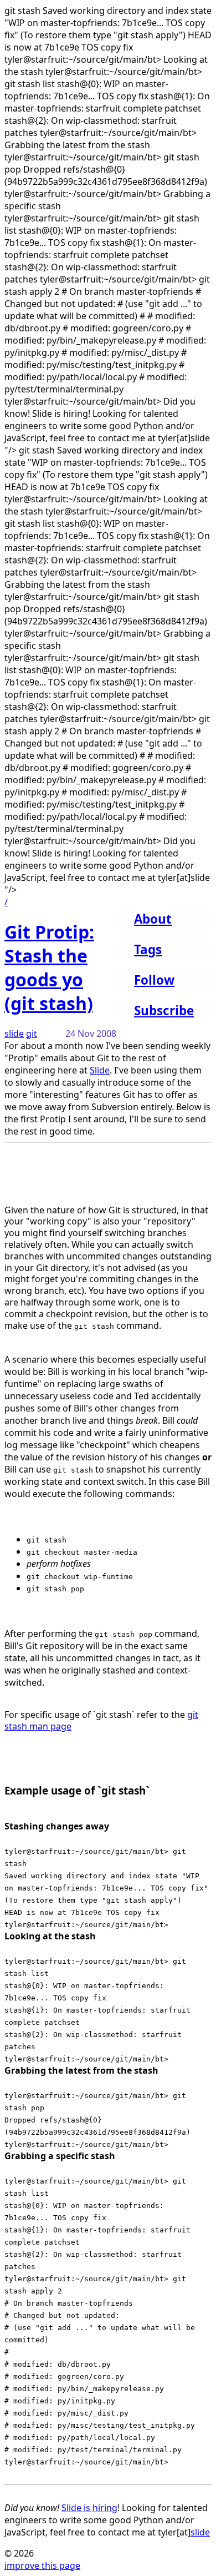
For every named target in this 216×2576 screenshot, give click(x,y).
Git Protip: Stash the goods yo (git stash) (49, 967)
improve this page (42, 2565)
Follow (154, 980)
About (153, 919)
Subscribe (164, 1010)
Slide (100, 1070)
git (32, 1034)
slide (14, 1034)
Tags (148, 949)
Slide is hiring (89, 2508)
